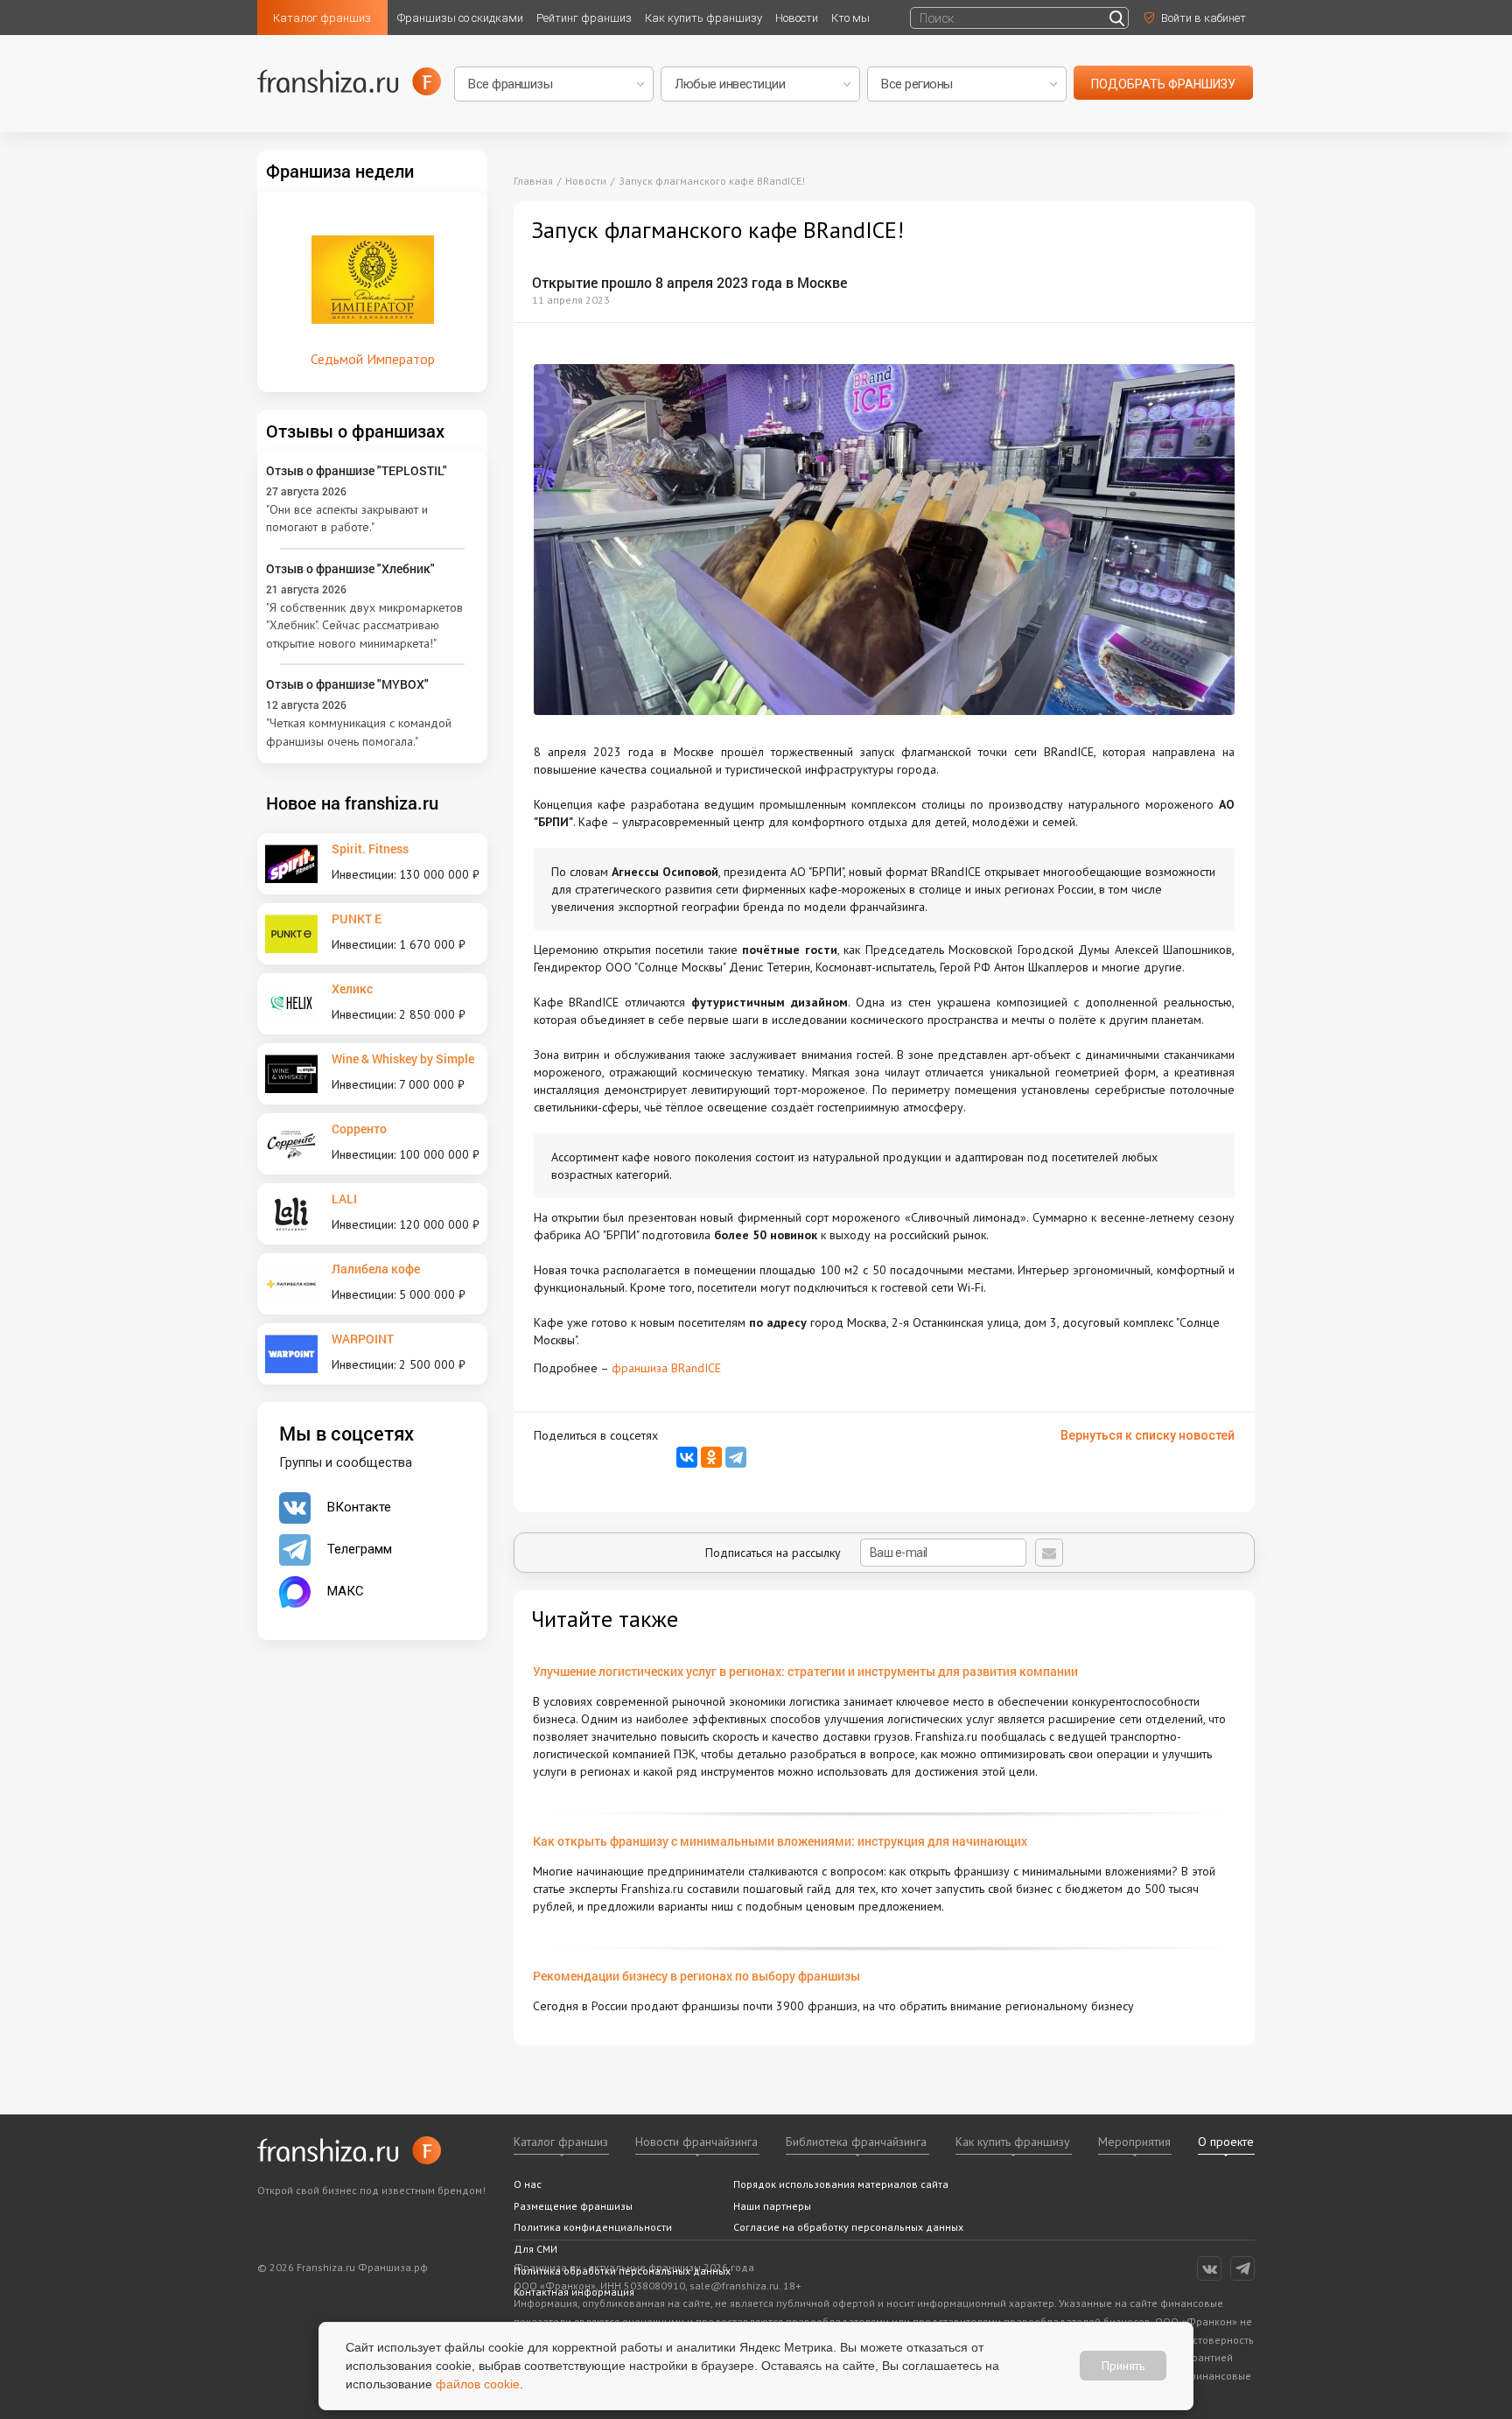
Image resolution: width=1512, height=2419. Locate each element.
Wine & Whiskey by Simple (403, 1059)
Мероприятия (1134, 2142)
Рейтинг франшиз (584, 18)
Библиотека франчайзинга (856, 2142)
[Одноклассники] (711, 1457)
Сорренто (359, 1129)
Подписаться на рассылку (775, 1553)
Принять (1123, 2366)
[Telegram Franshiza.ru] (1242, 2268)
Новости (797, 18)
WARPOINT (363, 1339)
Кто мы (850, 18)
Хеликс (352, 989)
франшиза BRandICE (666, 1368)
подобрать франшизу (1163, 84)
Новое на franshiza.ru (352, 803)
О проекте (1226, 2142)
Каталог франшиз (322, 18)
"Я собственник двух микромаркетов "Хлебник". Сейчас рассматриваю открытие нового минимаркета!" (364, 625)
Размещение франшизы (573, 2206)
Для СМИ (535, 2249)
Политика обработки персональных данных (622, 2271)
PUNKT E (357, 919)
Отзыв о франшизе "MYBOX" (347, 684)
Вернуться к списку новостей (1148, 1435)
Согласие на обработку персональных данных (848, 2227)
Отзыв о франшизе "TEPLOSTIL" (357, 470)
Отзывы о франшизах (355, 431)
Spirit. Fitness (370, 848)
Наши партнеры (772, 2206)
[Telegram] (736, 1457)
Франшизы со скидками (460, 18)
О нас (528, 2184)
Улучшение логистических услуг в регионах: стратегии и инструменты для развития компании (805, 1671)
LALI (344, 1199)
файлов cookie (478, 2384)
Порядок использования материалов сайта (841, 2184)
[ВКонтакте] (687, 1457)
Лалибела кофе (376, 1269)
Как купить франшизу (703, 18)
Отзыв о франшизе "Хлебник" (350, 568)
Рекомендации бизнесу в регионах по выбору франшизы (696, 1976)
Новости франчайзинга (696, 2142)
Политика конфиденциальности (593, 2227)
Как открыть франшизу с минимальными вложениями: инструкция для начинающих (780, 1841)
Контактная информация (574, 2292)
